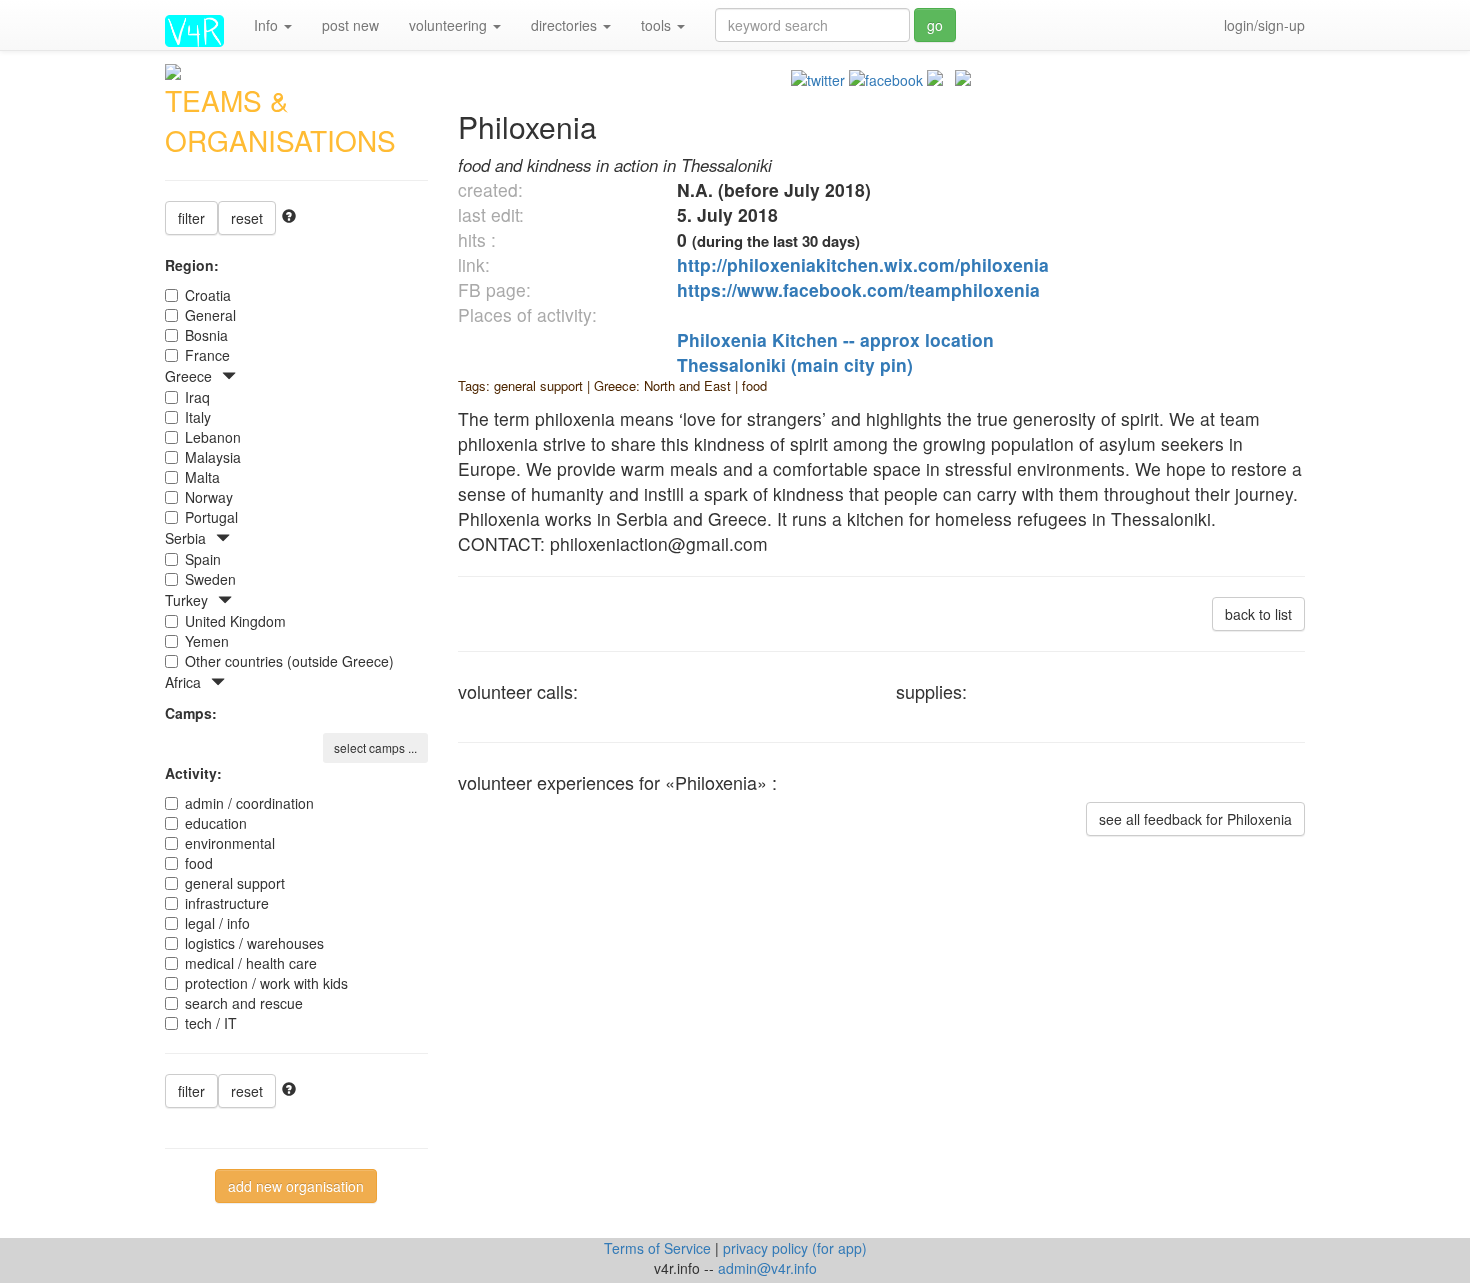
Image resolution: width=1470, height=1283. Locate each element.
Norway (209, 497)
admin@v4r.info (767, 1268)
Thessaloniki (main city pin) (795, 364)
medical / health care (251, 963)
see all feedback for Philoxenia (1195, 819)
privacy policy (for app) (795, 1248)
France (207, 355)
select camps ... (375, 747)
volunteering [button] (450, 25)
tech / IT (211, 1023)
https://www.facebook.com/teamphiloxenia (858, 289)
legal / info (217, 923)
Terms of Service (659, 1248)
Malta (202, 477)
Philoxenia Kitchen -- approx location (835, 339)
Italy (198, 417)
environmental (230, 843)
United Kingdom (235, 621)
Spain (203, 559)
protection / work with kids (266, 983)
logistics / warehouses (254, 943)
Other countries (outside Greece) (289, 661)
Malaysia (213, 457)
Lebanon (213, 437)
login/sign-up (1264, 25)
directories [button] (566, 25)
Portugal (211, 517)
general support (235, 883)
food (199, 863)
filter (191, 218)
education (216, 823)
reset (247, 218)
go (935, 25)
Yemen (207, 641)
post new (350, 25)
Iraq (197, 397)
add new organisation (296, 1186)
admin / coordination (249, 803)
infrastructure (227, 903)
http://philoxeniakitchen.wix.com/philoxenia (863, 264)
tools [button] (658, 25)
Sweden (210, 579)
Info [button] (268, 25)
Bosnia (206, 335)
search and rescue (244, 1003)
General (210, 315)
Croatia (208, 295)
